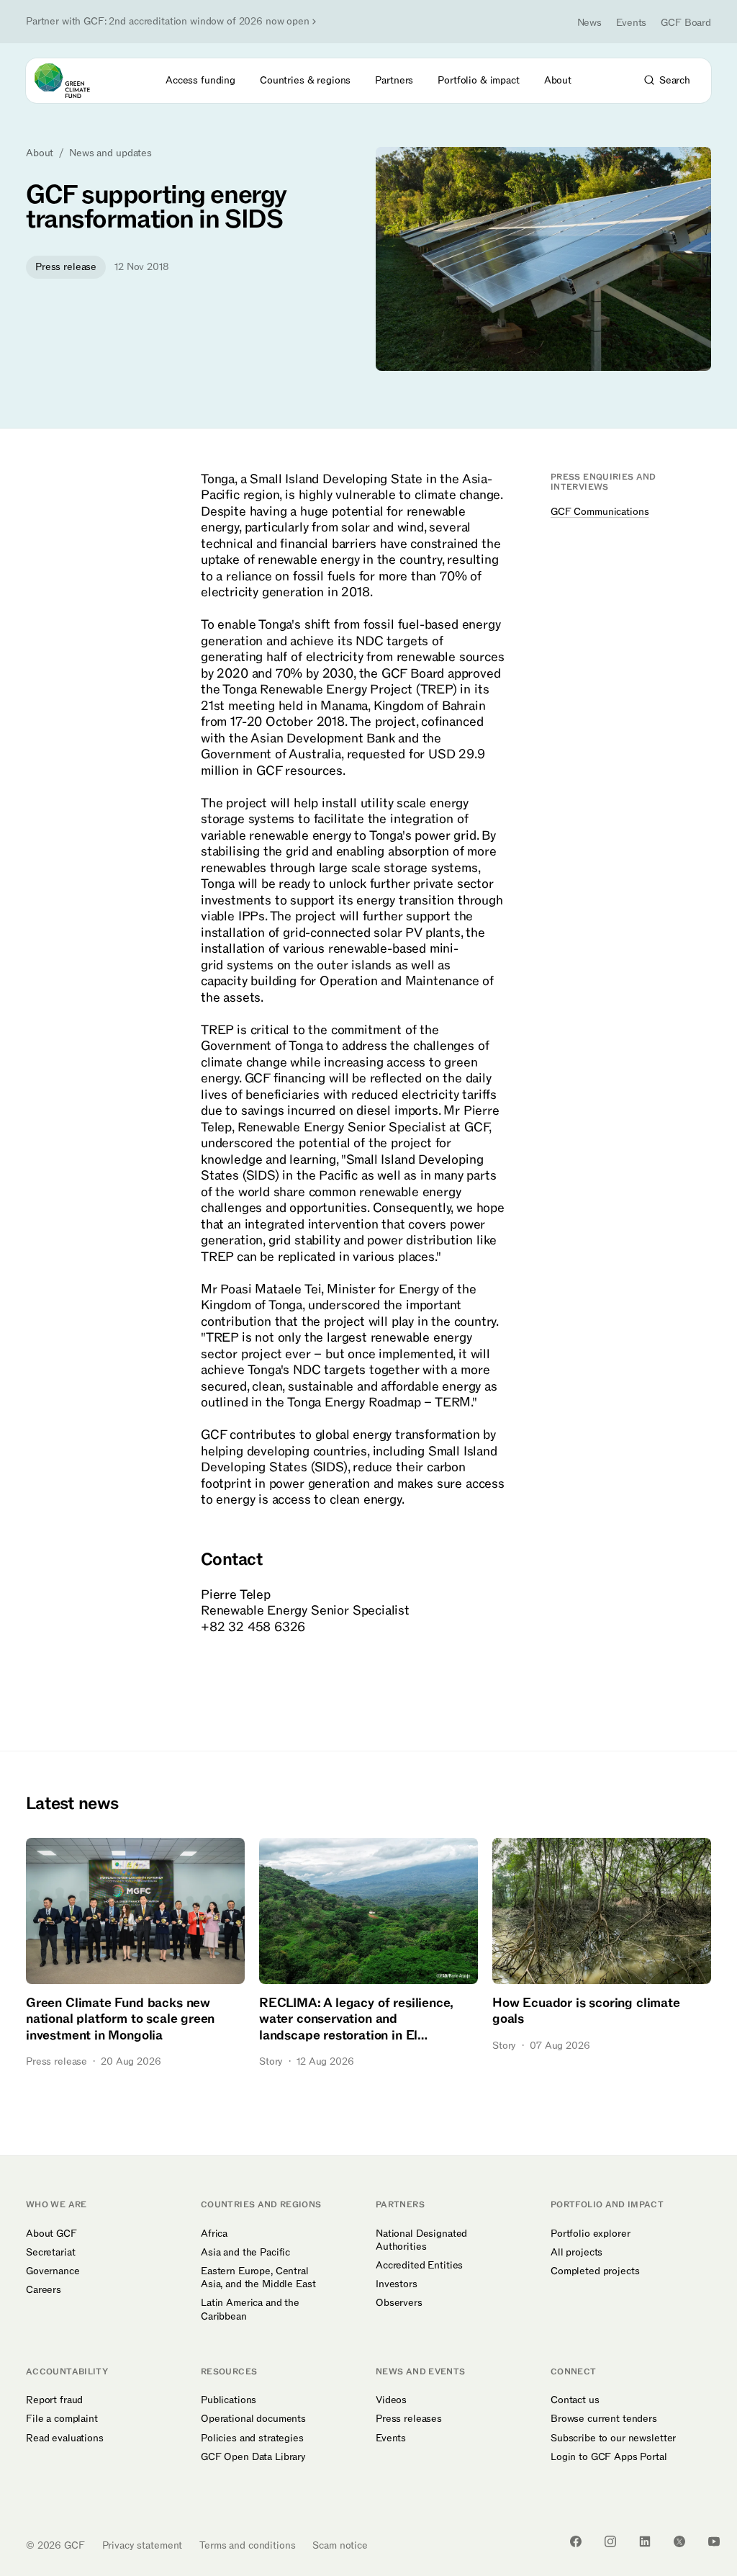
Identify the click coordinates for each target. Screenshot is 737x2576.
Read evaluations (65, 2438)
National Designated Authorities (421, 2240)
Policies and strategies (252, 2438)
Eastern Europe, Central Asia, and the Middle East (258, 2278)
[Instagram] (610, 2541)
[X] (679, 2541)
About (40, 153)
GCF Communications (600, 512)
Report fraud (54, 2400)
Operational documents (253, 2419)
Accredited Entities (419, 2266)
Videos (391, 2400)
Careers (44, 2290)
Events (631, 23)
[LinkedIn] (645, 2541)
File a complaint (62, 2419)
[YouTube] (714, 2541)
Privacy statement (143, 2545)
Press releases (409, 2419)
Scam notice (340, 2545)
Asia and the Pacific (245, 2253)
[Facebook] (576, 2541)
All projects (577, 2253)
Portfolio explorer (590, 2234)
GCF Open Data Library (253, 2457)
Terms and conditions (247, 2545)
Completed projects (595, 2271)
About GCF (51, 2234)
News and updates (110, 153)
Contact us (575, 2400)
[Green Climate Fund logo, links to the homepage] (75, 81)
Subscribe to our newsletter (613, 2438)
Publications (229, 2400)
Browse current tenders (604, 2419)
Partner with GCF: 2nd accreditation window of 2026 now (168, 22)
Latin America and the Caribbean (250, 2310)
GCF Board (686, 23)
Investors (397, 2284)
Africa (214, 2234)
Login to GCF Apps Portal (609, 2457)
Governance (53, 2271)
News (589, 23)
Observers (399, 2303)
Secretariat (50, 2253)
